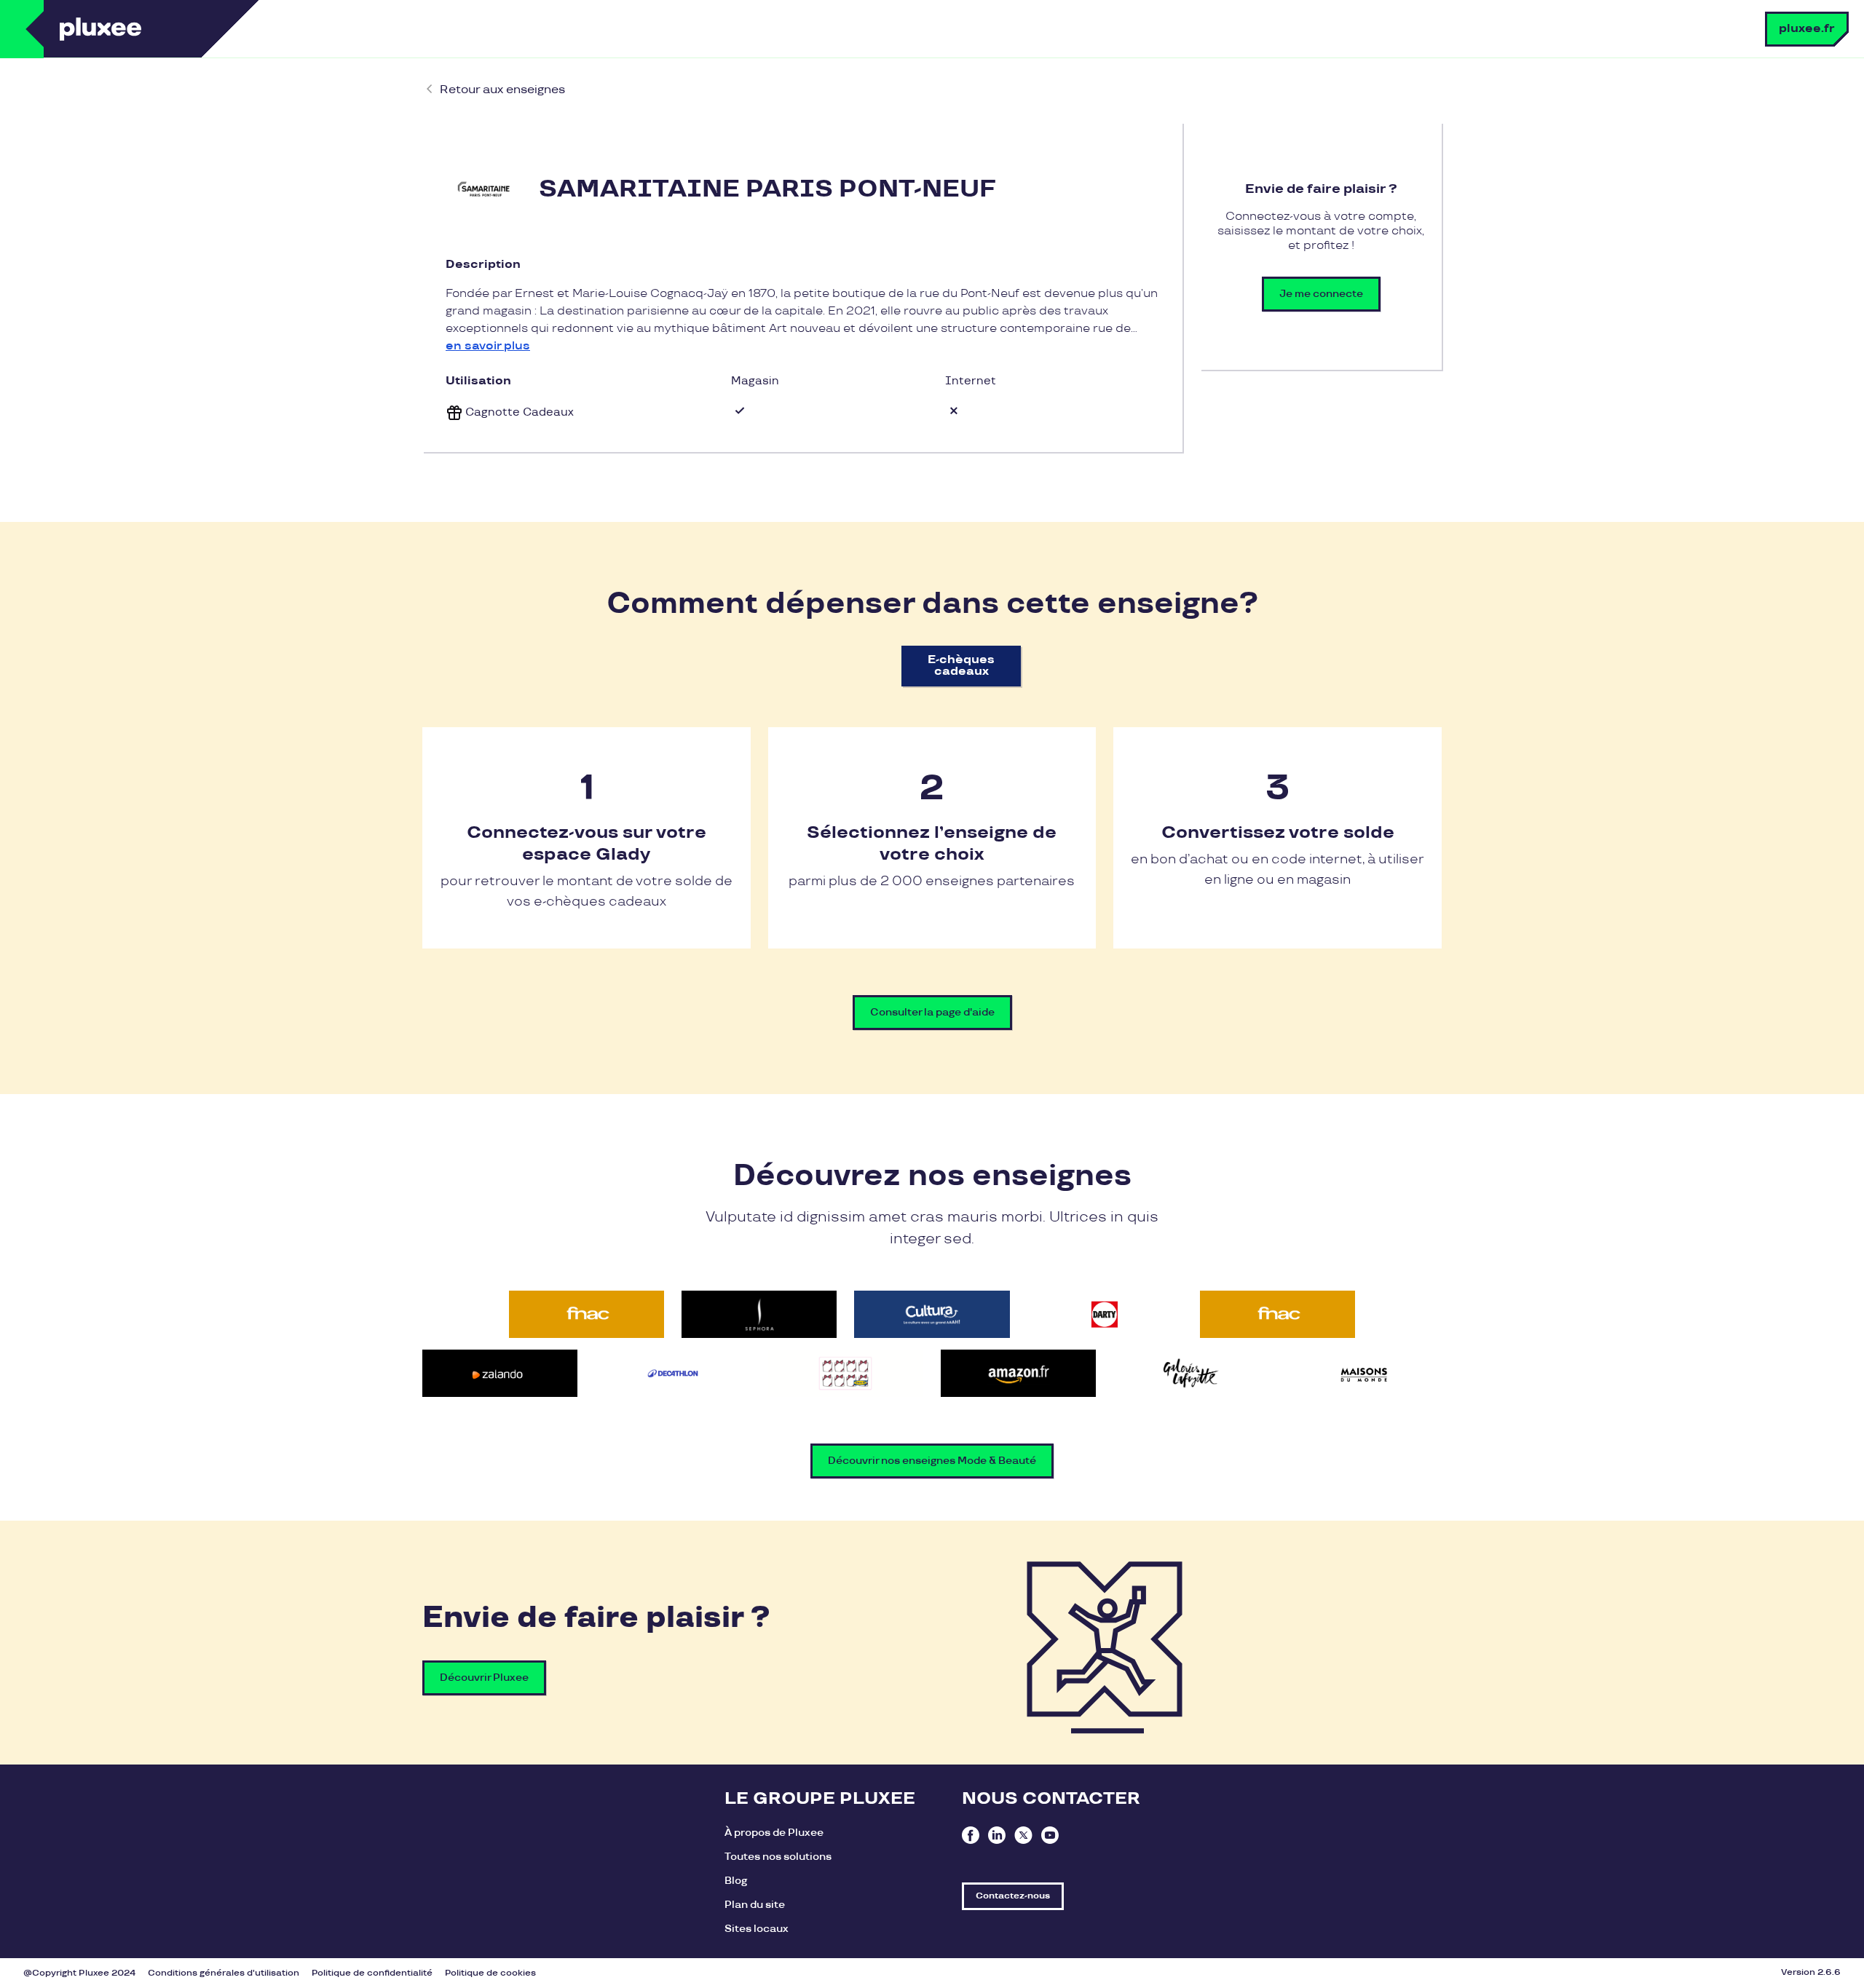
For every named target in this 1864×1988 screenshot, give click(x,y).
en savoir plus (488, 346)
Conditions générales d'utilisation (224, 1973)
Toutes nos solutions (778, 1857)
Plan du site (755, 1905)
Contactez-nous (1013, 1896)
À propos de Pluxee (774, 1833)
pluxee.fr (1807, 29)
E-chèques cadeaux (961, 666)
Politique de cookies (490, 1973)
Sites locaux (757, 1929)
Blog (736, 1881)
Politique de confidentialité (372, 1973)
